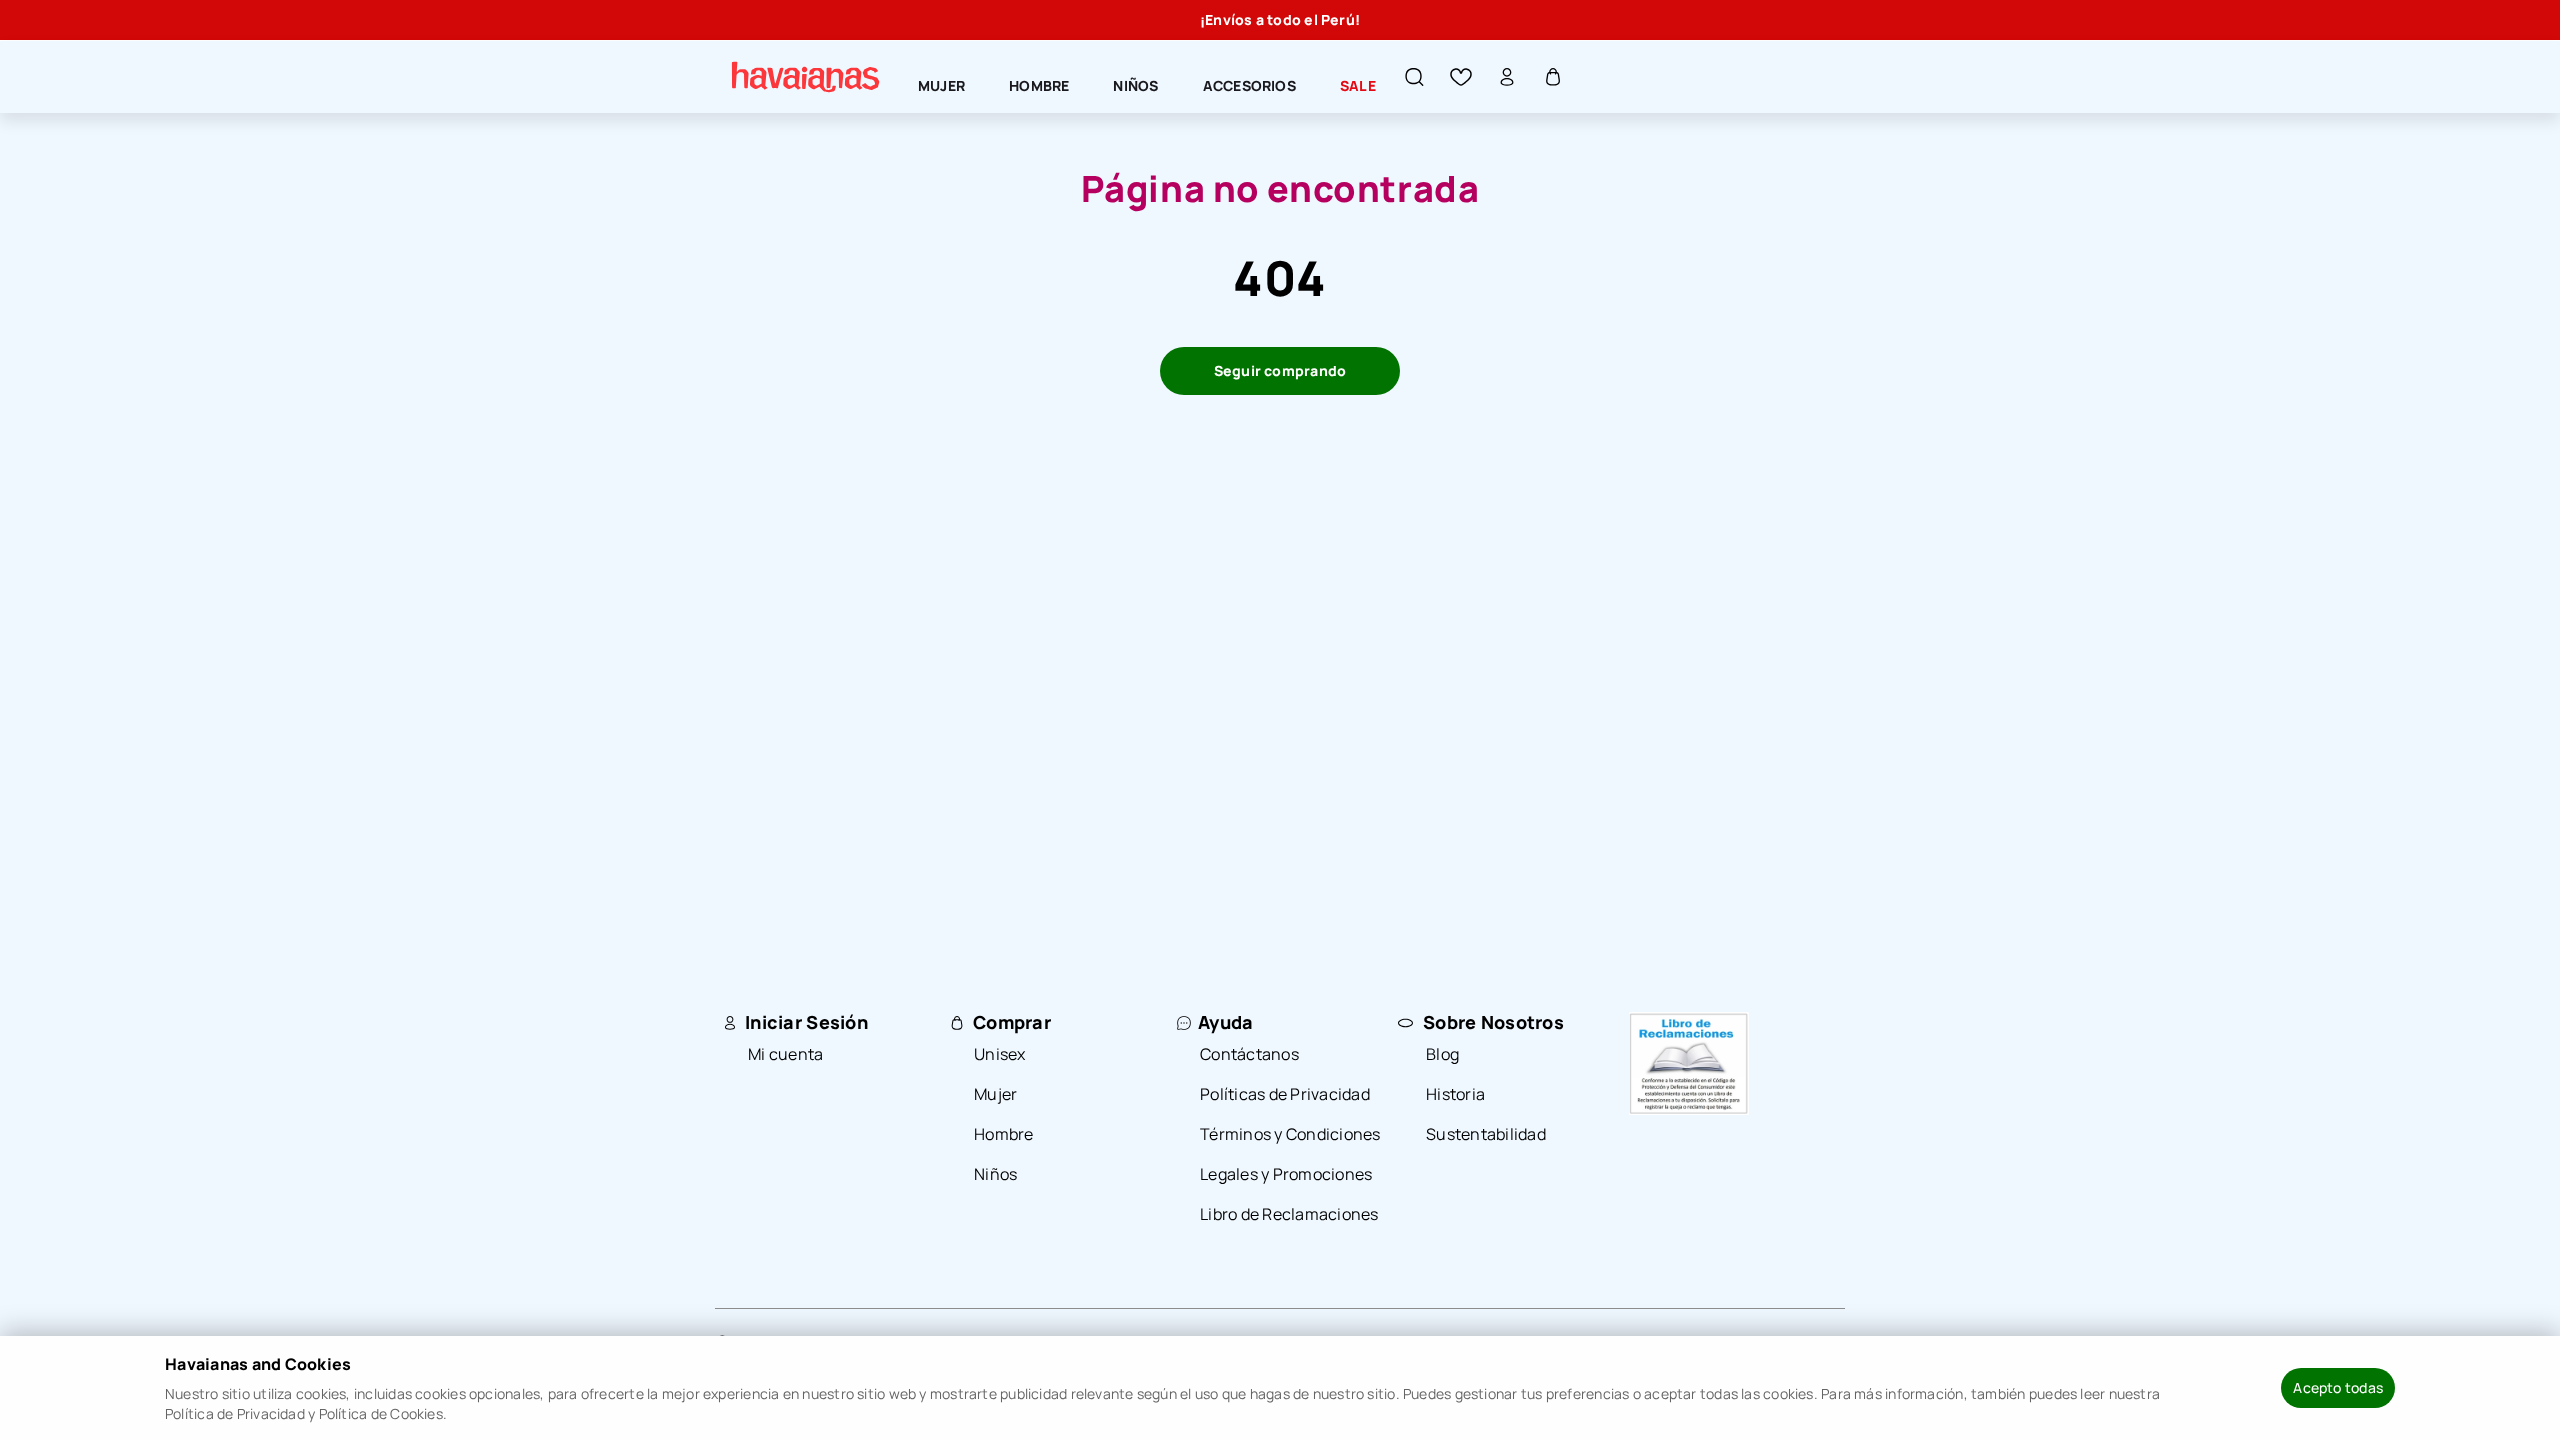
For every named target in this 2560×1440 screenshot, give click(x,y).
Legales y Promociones (1286, 1174)
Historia (1455, 1094)
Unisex (1000, 1054)
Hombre (1004, 1134)
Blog (1442, 1054)
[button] (1415, 77)
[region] (1280, 20)
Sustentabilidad (1486, 1134)
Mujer (995, 1094)
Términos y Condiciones (1290, 1134)
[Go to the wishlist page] (1461, 77)
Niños (995, 1174)
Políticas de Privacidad (1285, 1094)
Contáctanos (1249, 1054)
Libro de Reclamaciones (1289, 1214)
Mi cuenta (785, 1054)
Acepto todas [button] (2338, 1387)
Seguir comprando (1280, 370)
